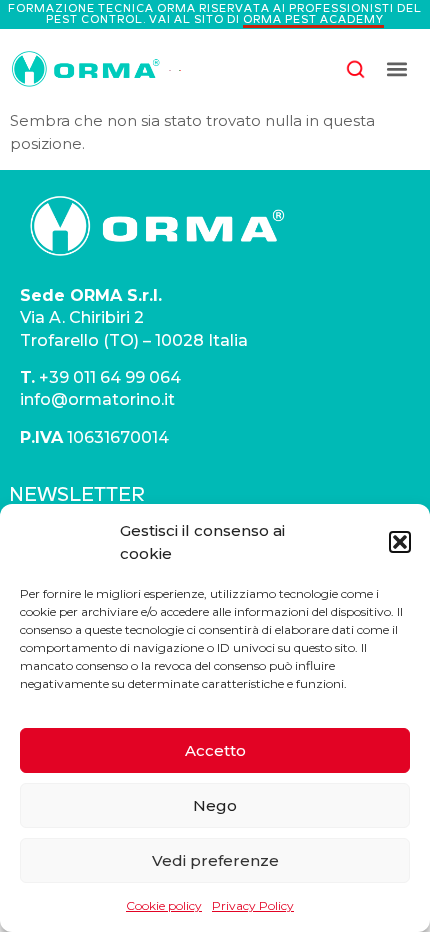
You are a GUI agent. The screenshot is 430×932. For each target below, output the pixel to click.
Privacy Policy (253, 905)
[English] (170, 69)
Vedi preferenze (215, 860)
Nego (215, 805)
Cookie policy (164, 905)
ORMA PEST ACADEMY (313, 19)
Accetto (215, 750)
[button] (400, 542)
